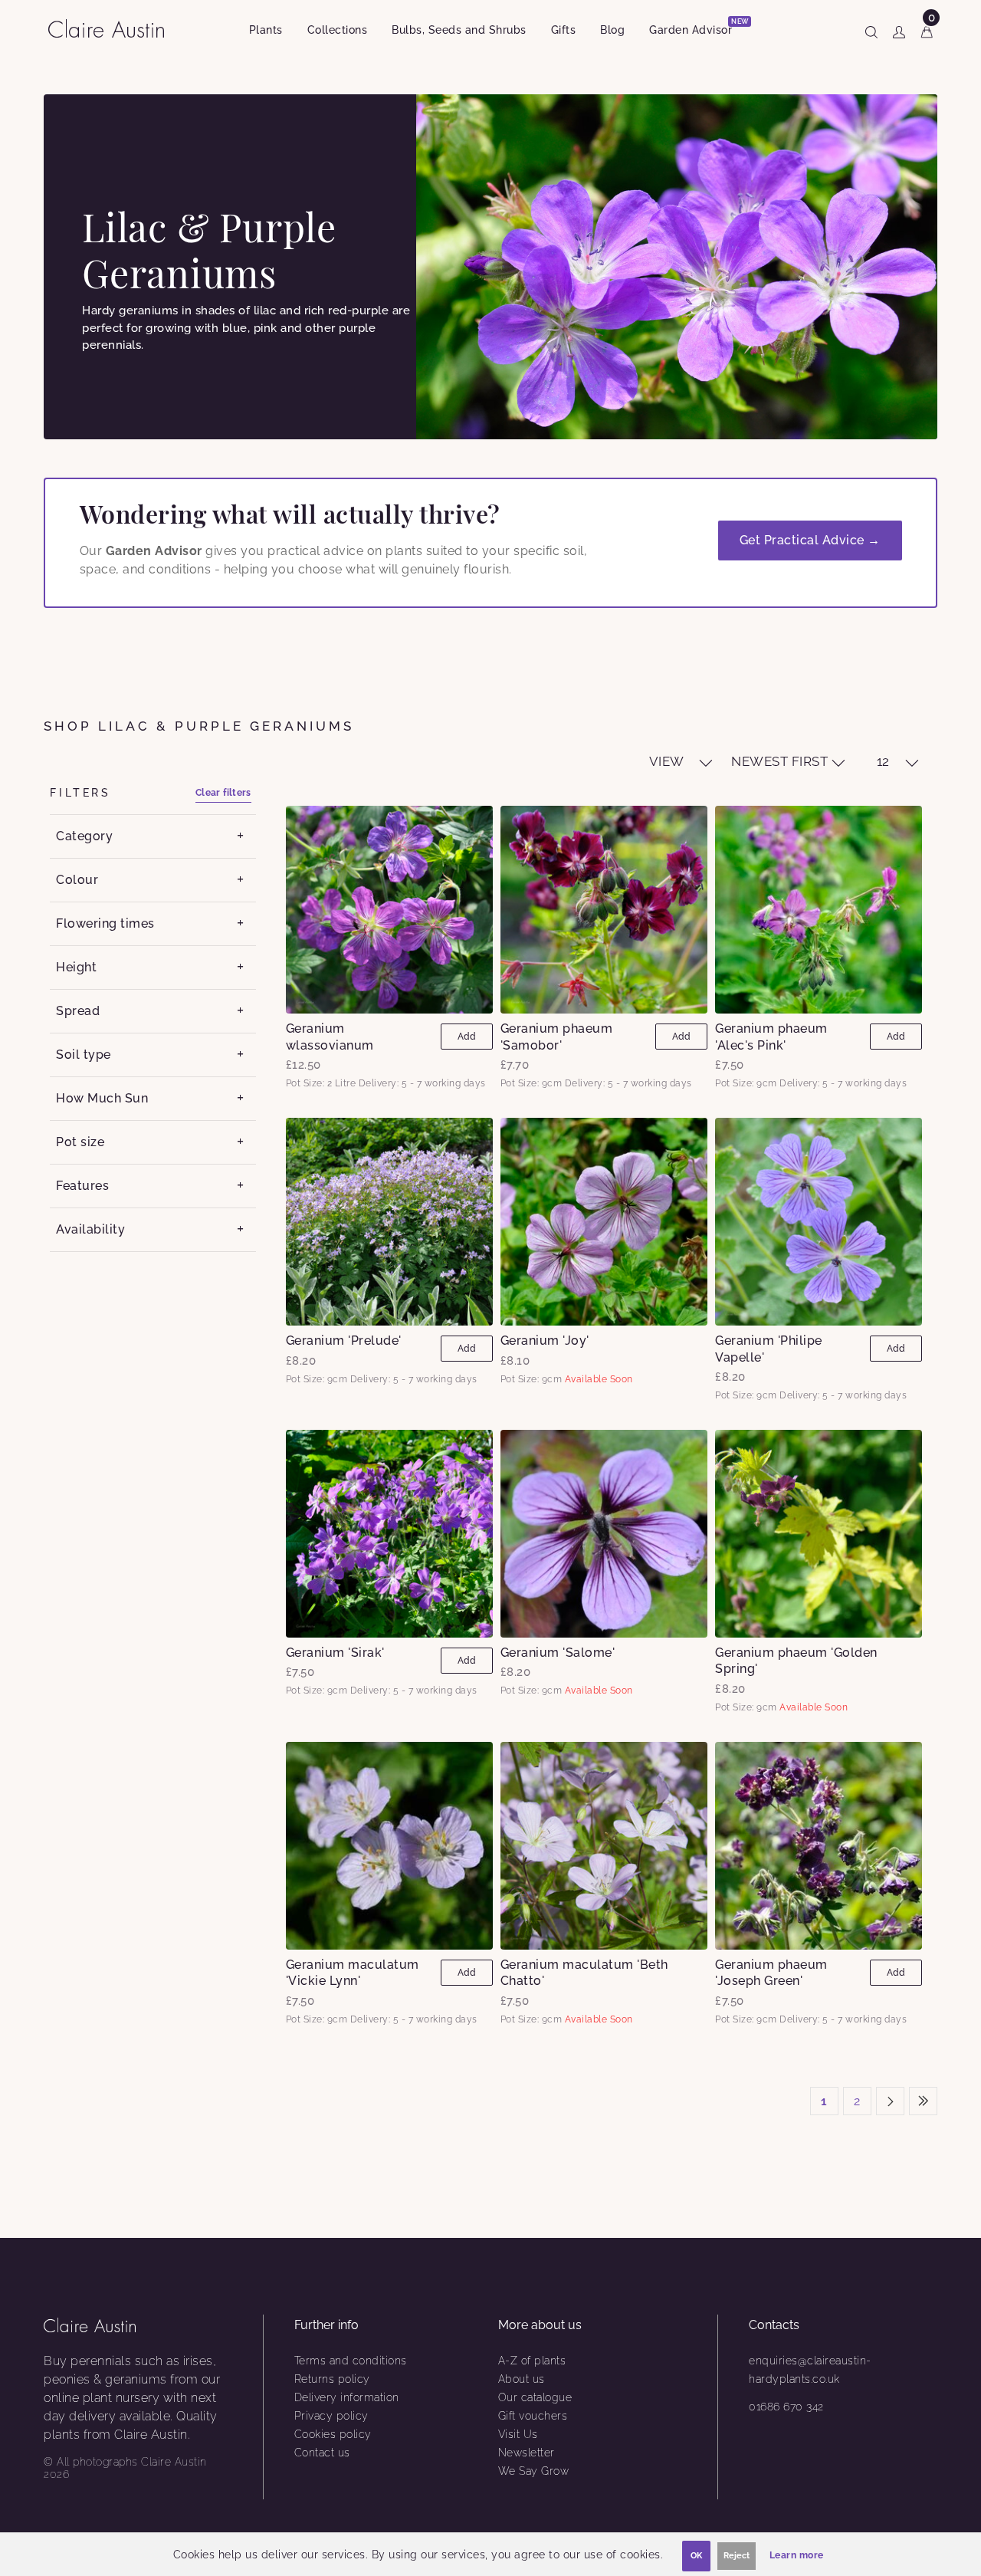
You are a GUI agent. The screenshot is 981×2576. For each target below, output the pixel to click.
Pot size (80, 1142)
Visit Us (518, 2434)
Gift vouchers (533, 2416)
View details (389, 909)
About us (522, 2379)
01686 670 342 (786, 2407)
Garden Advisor (697, 27)
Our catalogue (535, 2397)
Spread (78, 1011)
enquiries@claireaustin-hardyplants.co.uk (810, 2370)
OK (696, 2556)
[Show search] (871, 29)
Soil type (84, 1055)
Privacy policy (331, 2416)
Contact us (322, 2453)
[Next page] (890, 2101)
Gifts (564, 30)
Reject (737, 2556)
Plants (266, 30)
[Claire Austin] (112, 28)
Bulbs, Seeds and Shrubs (459, 30)
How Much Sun (102, 1098)
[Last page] (923, 2101)
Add (467, 1037)
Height (76, 967)
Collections (338, 30)
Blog (612, 30)
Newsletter (527, 2453)
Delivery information (347, 2397)
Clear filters (223, 793)
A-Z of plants (532, 2361)
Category (84, 836)
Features (82, 1186)
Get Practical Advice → (810, 540)
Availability (90, 1229)
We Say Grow (534, 2471)
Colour (77, 880)
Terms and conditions (351, 2361)
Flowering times (105, 923)
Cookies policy (333, 2434)
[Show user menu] (899, 29)
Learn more (797, 2555)
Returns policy (332, 2379)
